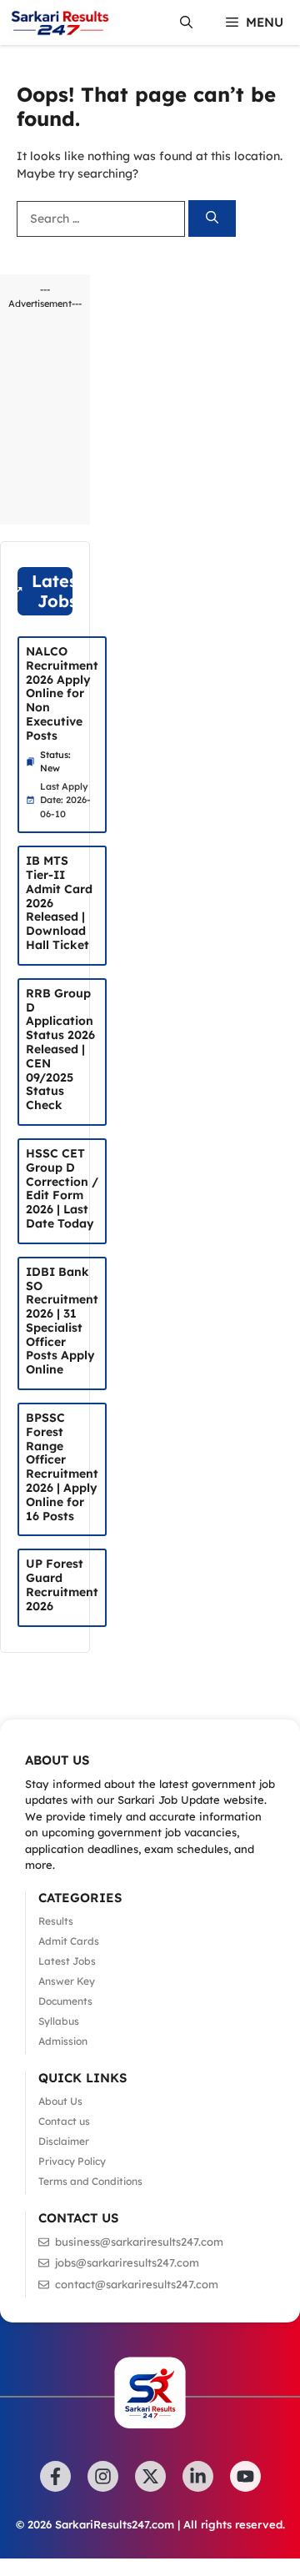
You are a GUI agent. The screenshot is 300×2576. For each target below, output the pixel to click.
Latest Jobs (67, 1961)
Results (56, 1921)
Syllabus (59, 2021)
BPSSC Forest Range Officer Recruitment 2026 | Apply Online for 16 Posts (62, 1467)
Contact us (64, 2121)
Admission (63, 2041)
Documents (65, 2001)
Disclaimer (64, 2141)
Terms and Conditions (90, 2181)
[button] (186, 23)
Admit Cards (69, 1941)
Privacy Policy (72, 2161)
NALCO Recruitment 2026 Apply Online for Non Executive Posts (62, 693)
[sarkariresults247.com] (59, 23)
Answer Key (67, 1981)
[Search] (212, 219)
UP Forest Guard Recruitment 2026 (62, 1584)
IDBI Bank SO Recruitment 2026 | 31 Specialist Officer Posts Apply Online (62, 1321)
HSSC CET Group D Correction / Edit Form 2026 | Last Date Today (62, 1188)
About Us (60, 2101)
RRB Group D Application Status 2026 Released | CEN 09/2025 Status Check (60, 1049)
